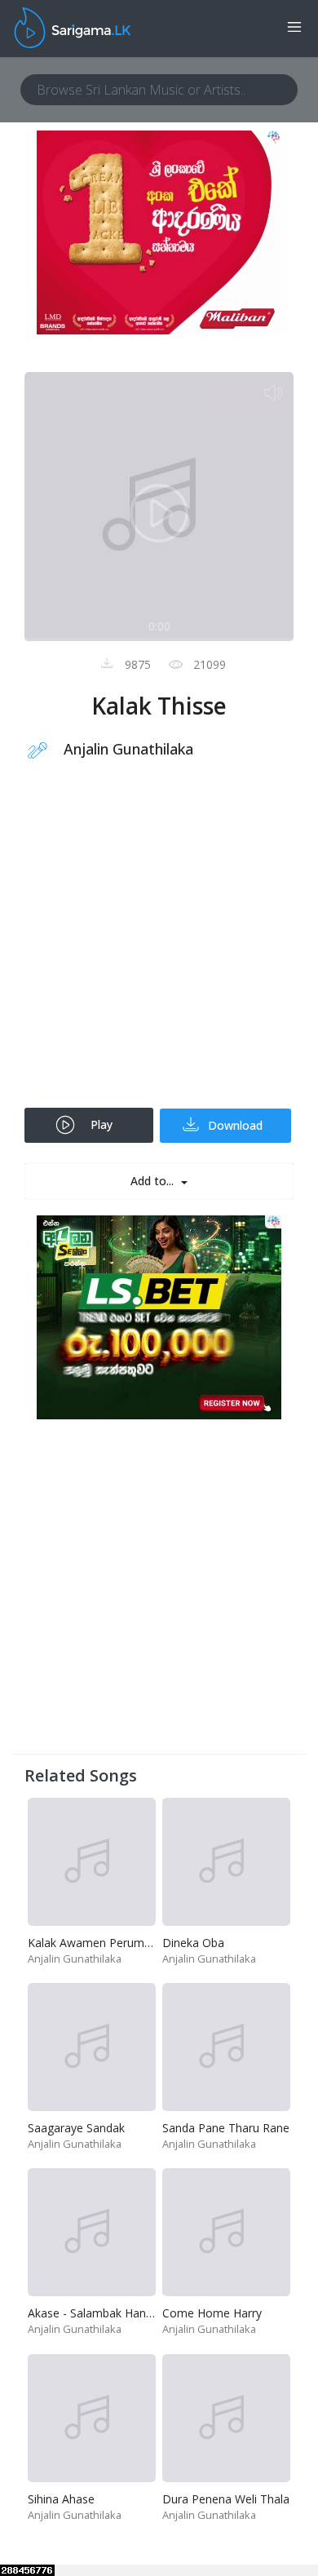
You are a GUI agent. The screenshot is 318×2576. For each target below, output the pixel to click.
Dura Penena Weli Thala (226, 2499)
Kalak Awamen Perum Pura (100, 1943)
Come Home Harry (212, 2313)
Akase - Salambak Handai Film (107, 2313)
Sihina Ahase (61, 2499)
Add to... (154, 1181)
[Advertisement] (159, 945)
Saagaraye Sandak (76, 2128)
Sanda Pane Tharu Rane (226, 2128)
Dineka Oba (193, 1943)
